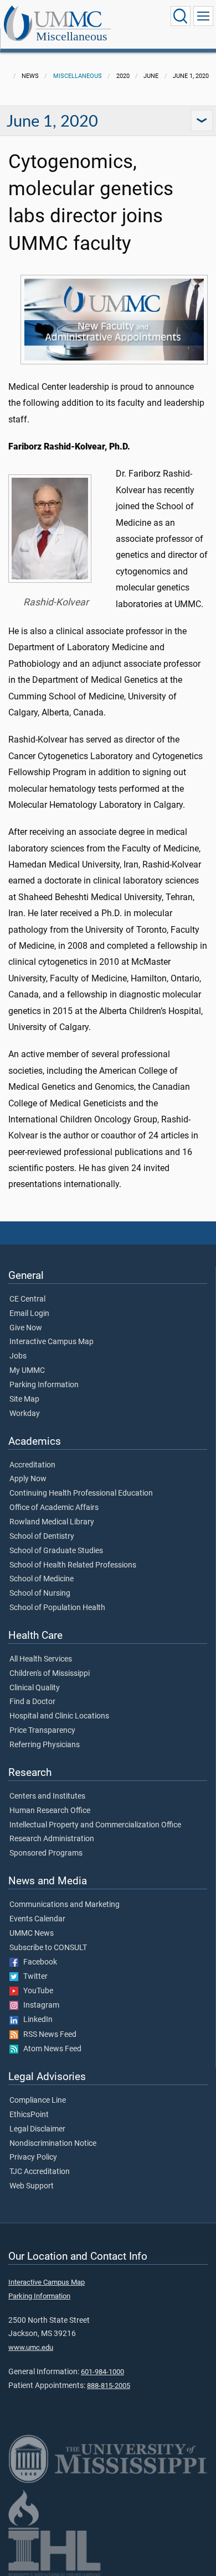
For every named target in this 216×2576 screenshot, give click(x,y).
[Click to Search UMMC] (181, 16)
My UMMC (27, 1371)
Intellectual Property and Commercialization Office (95, 1825)
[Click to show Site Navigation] (203, 16)
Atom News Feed (50, 2049)
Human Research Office (50, 1811)
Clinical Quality (35, 1688)
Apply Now (28, 1479)
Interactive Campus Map (52, 1342)
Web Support (32, 2186)
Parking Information (44, 1385)
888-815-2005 (109, 2386)
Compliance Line (38, 2100)
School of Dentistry (42, 1537)
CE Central (27, 1299)
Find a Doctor (32, 1702)
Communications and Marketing (65, 1905)
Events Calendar (37, 1919)
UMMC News (32, 1934)
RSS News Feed (47, 2035)
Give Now (26, 1328)
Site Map (24, 1399)
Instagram (39, 2005)
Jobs (18, 1356)
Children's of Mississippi (50, 1674)
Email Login (29, 1314)
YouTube (36, 1991)
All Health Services (41, 1659)
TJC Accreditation (40, 2172)
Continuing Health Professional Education (81, 1493)
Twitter (33, 1977)
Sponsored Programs (46, 1853)
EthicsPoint (29, 2115)
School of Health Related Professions (73, 1565)
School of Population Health (57, 1608)
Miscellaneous (72, 36)
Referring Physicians (45, 1745)
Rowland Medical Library (52, 1522)
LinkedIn (35, 2020)
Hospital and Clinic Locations (59, 1716)
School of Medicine (42, 1579)
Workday (25, 1414)
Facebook (38, 1962)
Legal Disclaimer (37, 2129)
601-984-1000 (102, 2372)
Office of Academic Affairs (54, 1508)
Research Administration (52, 1839)
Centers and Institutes (47, 1796)
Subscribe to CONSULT (48, 1948)
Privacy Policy (33, 2157)
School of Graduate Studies (56, 1551)
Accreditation (32, 1465)
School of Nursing (40, 1593)
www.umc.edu (31, 2347)
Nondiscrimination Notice (53, 2144)
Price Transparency (42, 1731)
